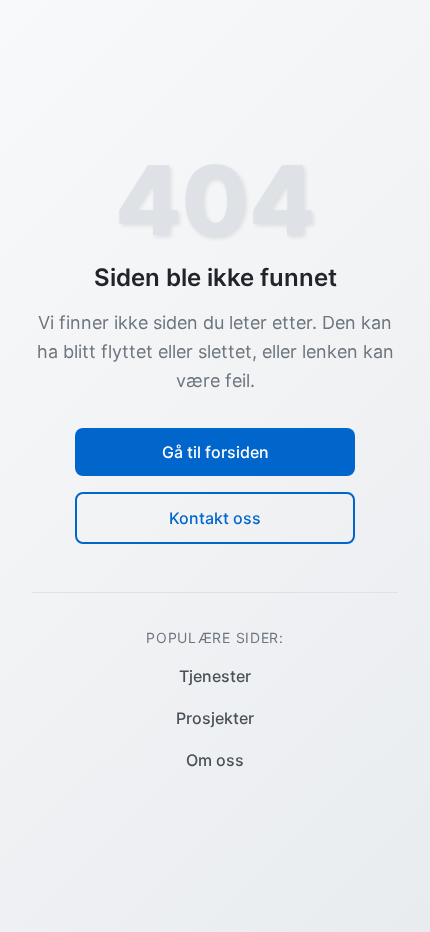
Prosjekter (215, 718)
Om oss (215, 760)
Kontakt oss (215, 518)
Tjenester (215, 676)
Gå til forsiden (215, 452)
